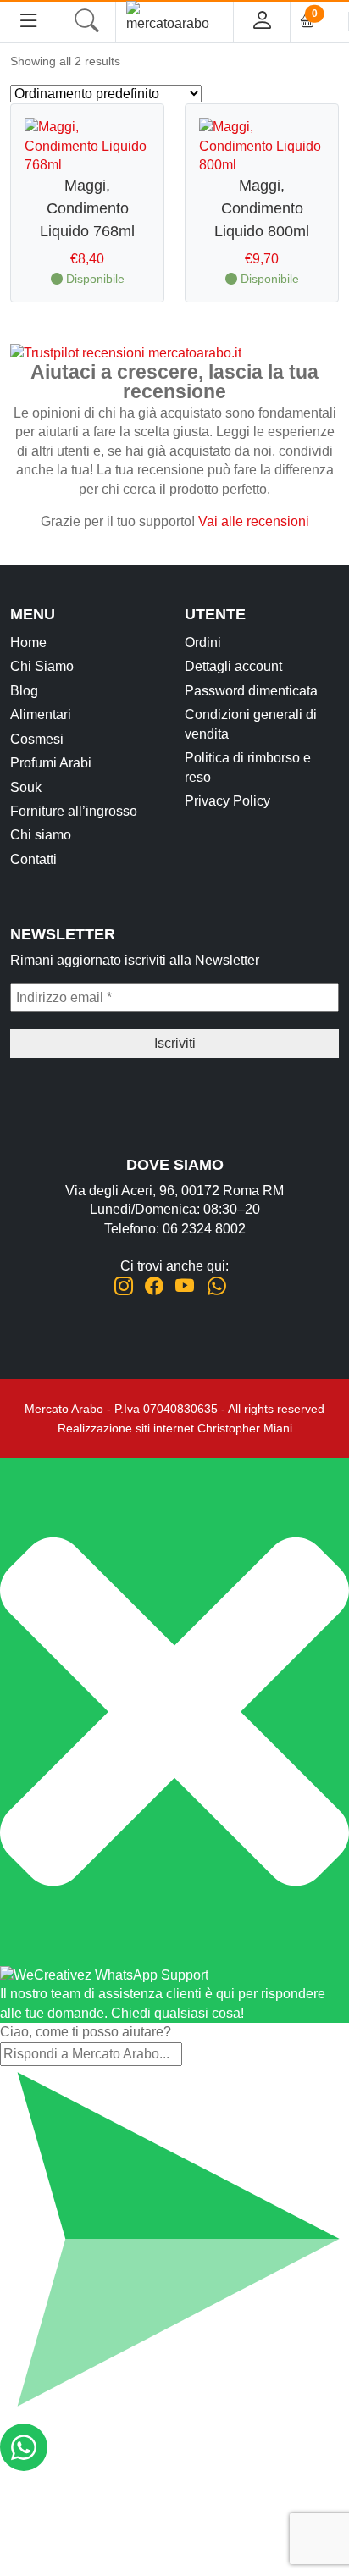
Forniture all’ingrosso (74, 811)
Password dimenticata (251, 691)
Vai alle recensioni (254, 521)
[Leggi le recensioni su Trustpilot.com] (126, 352)
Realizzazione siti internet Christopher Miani (175, 1428)
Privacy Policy (227, 801)
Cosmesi (37, 739)
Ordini (203, 643)
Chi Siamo (42, 666)
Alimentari (41, 715)
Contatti (33, 859)
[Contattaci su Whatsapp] (216, 1286)
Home (28, 643)
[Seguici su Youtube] (185, 1286)
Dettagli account (233, 666)
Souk (26, 787)
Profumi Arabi (51, 763)
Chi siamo (41, 835)
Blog (24, 691)
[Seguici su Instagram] (124, 1286)
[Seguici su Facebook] (154, 1286)
